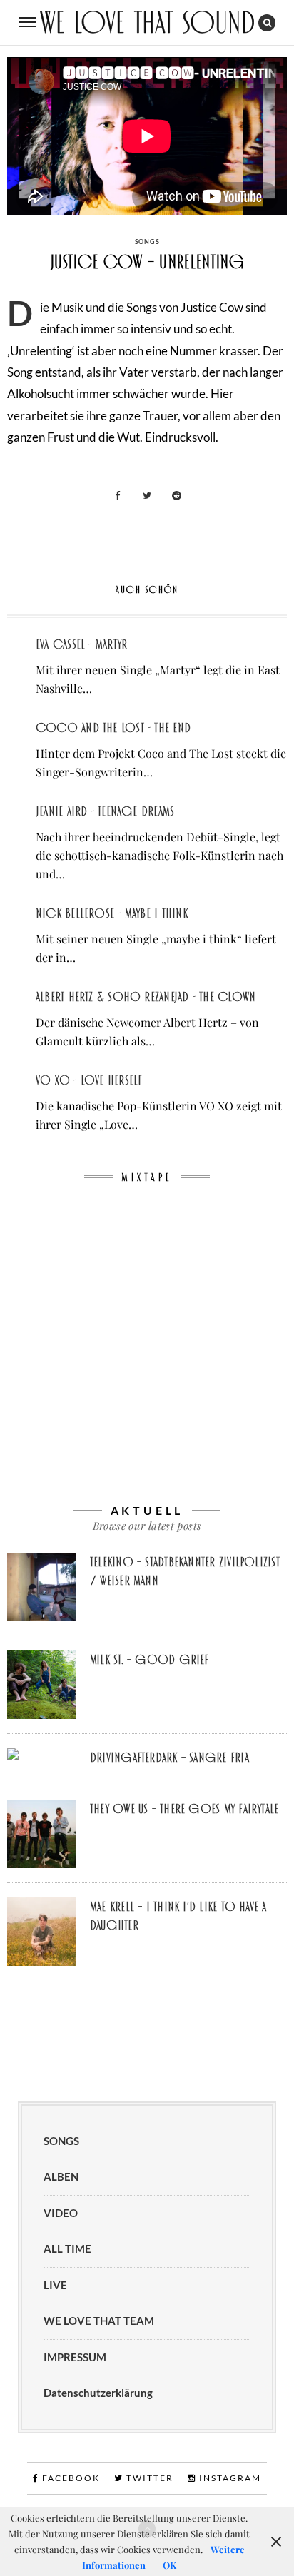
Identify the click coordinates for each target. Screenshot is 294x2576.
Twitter (148, 2478)
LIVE (55, 2285)
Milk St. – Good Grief (149, 1660)
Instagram (229, 2478)
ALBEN (61, 2176)
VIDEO (61, 2213)
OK (169, 2565)
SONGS (147, 242)
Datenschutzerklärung (98, 2393)
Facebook (70, 2478)
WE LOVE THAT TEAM (99, 2321)
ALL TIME (67, 2248)
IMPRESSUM (75, 2357)
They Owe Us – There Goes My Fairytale (184, 1809)
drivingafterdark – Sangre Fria (169, 1758)
